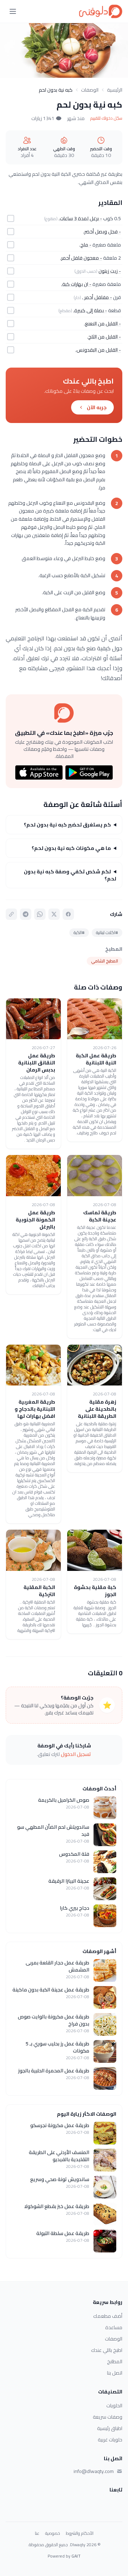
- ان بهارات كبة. (76, 284)
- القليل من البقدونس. (98, 350)
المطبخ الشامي (105, 961)
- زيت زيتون (110, 271)
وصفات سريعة (108, 2417)
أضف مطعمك (108, 2316)
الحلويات (114, 2406)
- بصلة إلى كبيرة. (90, 310)
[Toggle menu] (13, 11)
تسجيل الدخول (76, 1754)
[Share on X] (54, 914)
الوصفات (90, 90)
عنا (37, 2533)
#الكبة (79, 932)
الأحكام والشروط (80, 2533)
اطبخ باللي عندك (107, 2350)
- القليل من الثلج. (104, 337)
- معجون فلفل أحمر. (81, 258)
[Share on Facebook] (68, 914)
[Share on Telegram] (26, 914)
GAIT (76, 2556)
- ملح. (85, 245)
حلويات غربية (110, 2440)
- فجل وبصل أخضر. (102, 232)
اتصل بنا (115, 2373)
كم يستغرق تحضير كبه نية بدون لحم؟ (67, 825)
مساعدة (114, 2327)
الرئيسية (115, 90)
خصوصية (53, 2533)
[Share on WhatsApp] (40, 914)
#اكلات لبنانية (107, 932)
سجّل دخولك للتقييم (106, 118)
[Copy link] (11, 914)
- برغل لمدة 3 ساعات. (80, 218)
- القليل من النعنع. (102, 324)
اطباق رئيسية (110, 2428)
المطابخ (115, 2361)
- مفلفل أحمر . (97, 297)
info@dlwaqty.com (94, 2471)
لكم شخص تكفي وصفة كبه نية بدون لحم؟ (70, 875)
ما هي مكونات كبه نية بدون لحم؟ (71, 848)
